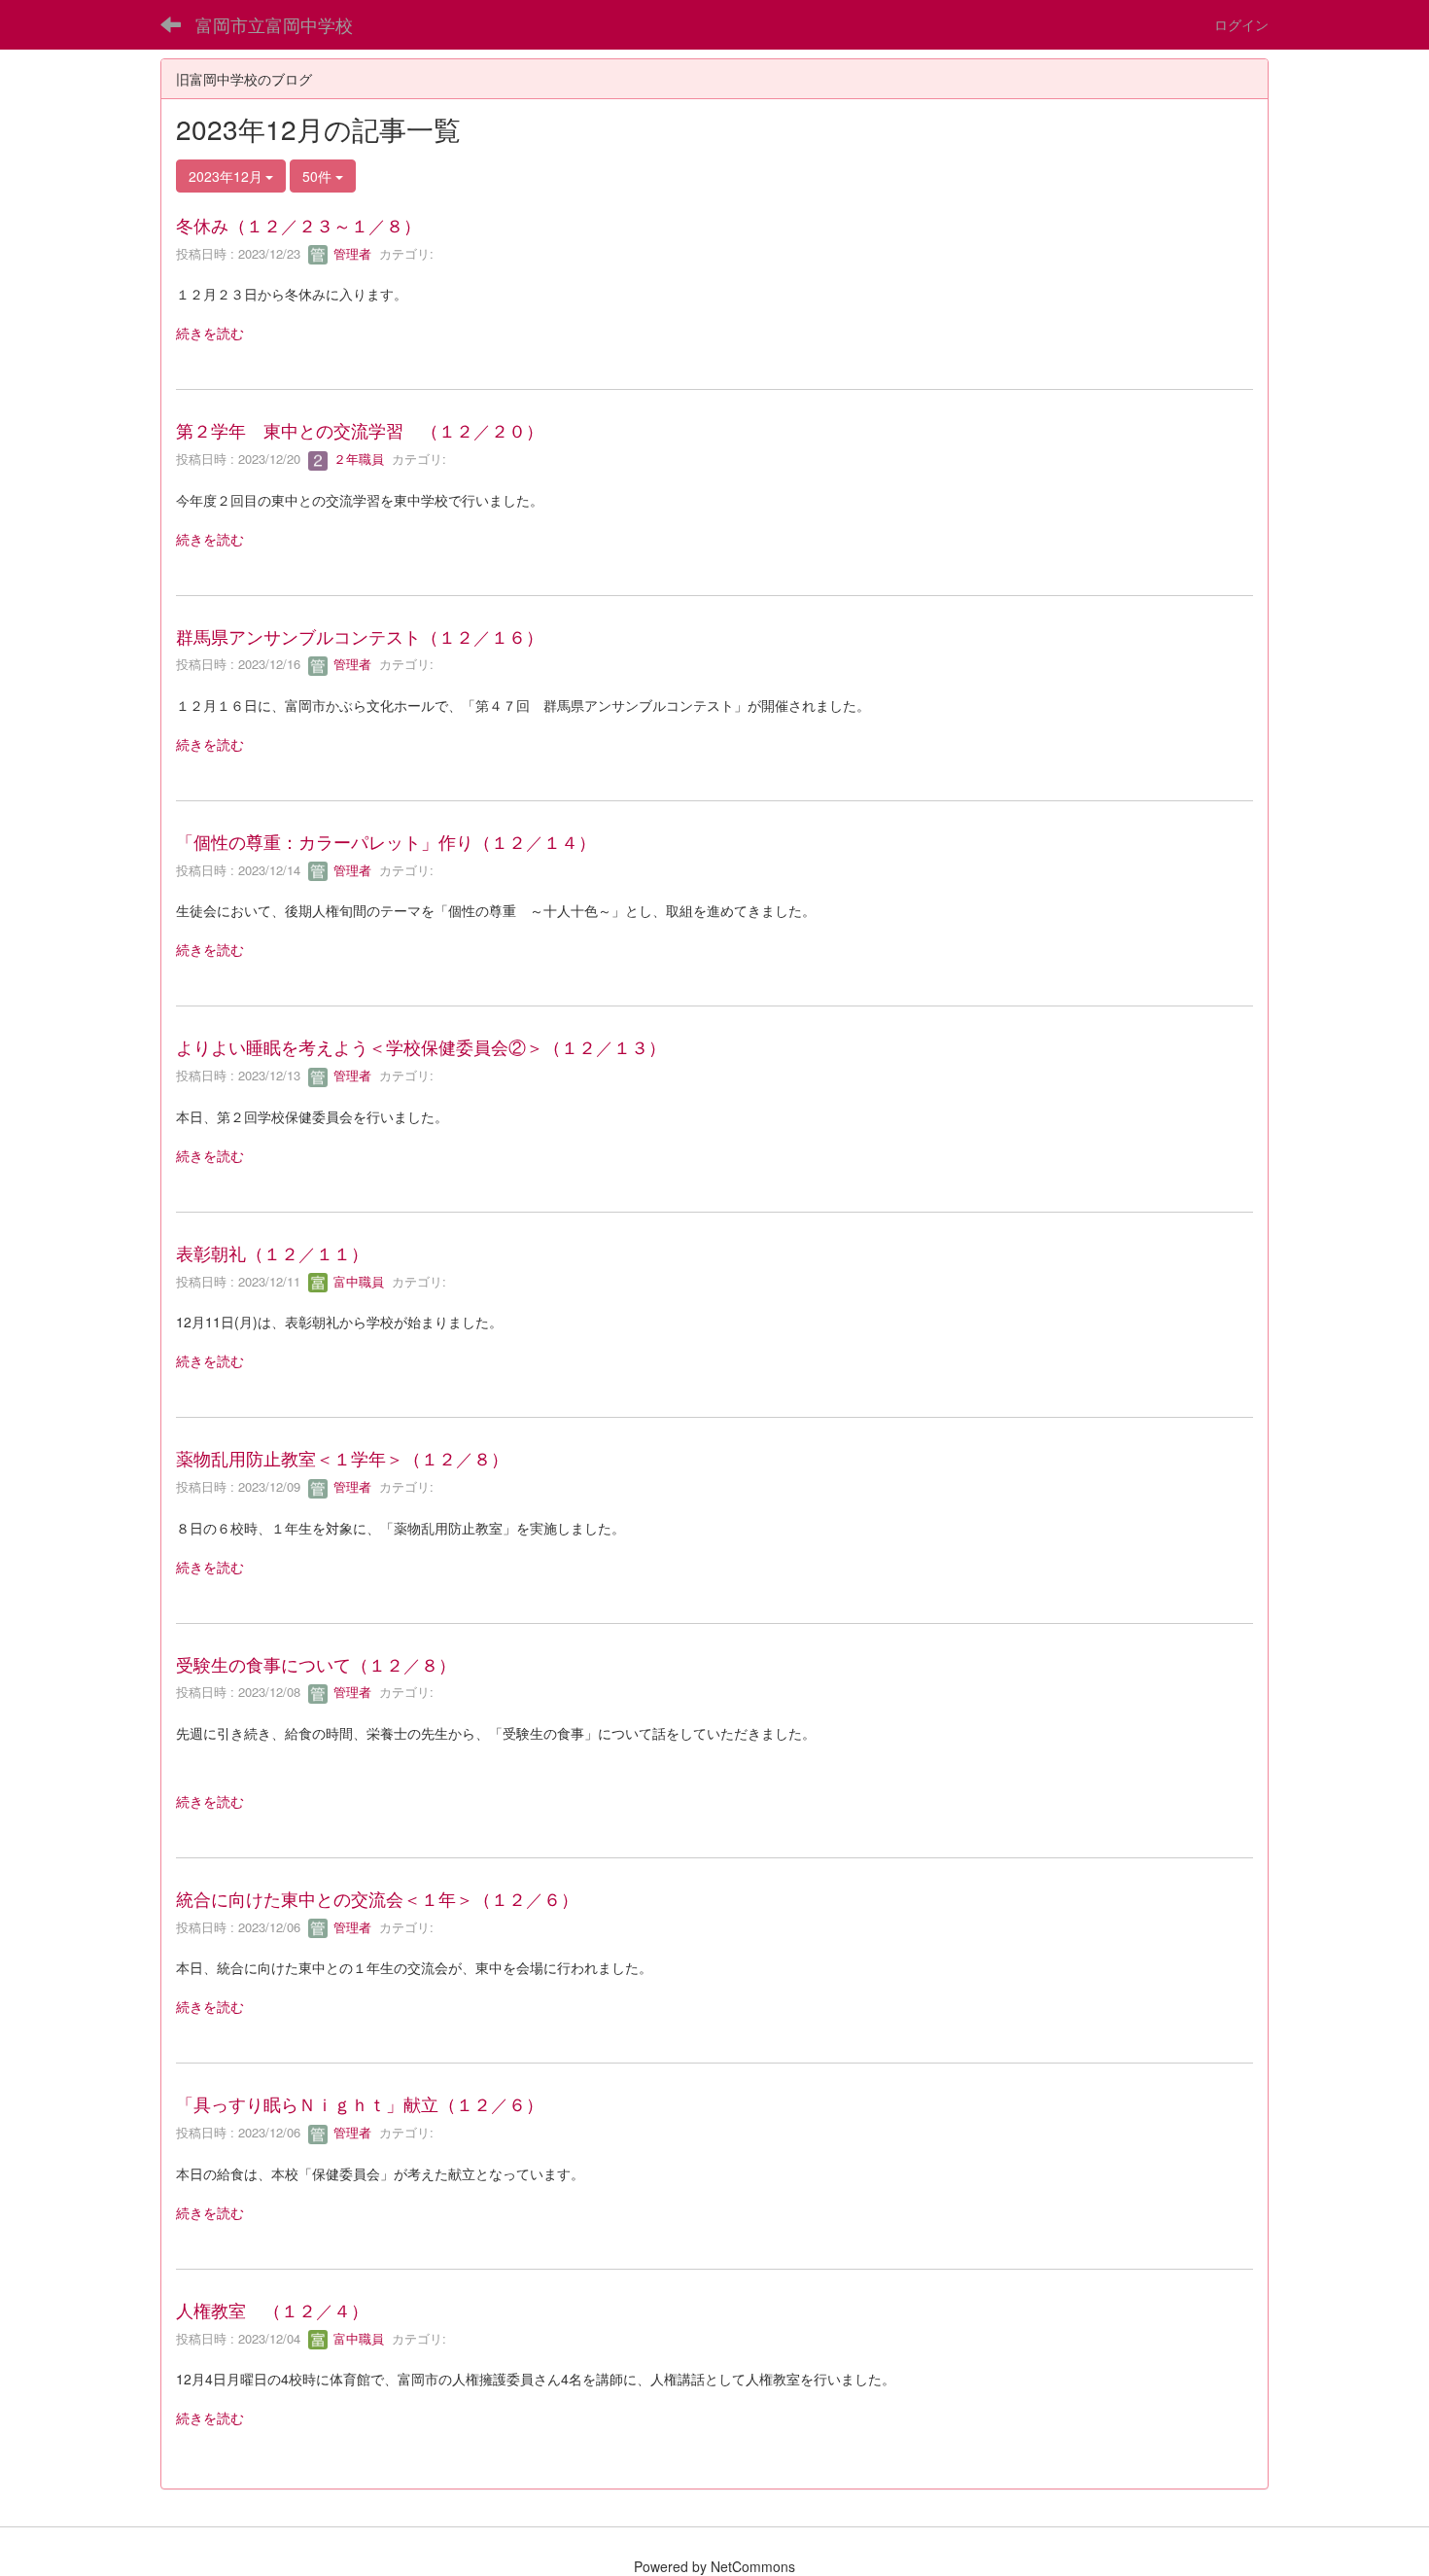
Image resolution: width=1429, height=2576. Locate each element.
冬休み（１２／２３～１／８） (298, 225)
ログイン (1241, 24)
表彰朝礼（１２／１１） (272, 1253)
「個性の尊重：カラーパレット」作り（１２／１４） (386, 841)
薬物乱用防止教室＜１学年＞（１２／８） (342, 1458)
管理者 (350, 253)
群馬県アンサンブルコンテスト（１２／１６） (360, 636)
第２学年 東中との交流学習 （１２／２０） (360, 430)
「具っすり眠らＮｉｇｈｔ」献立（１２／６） (360, 2103)
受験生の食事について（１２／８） (316, 1664)
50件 (319, 176)
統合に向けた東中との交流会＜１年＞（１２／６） (377, 1898)
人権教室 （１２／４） (272, 2310)
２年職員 (357, 459)
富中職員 (357, 1281)
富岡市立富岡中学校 (274, 24)
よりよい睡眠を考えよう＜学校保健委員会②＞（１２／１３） (421, 1046)
